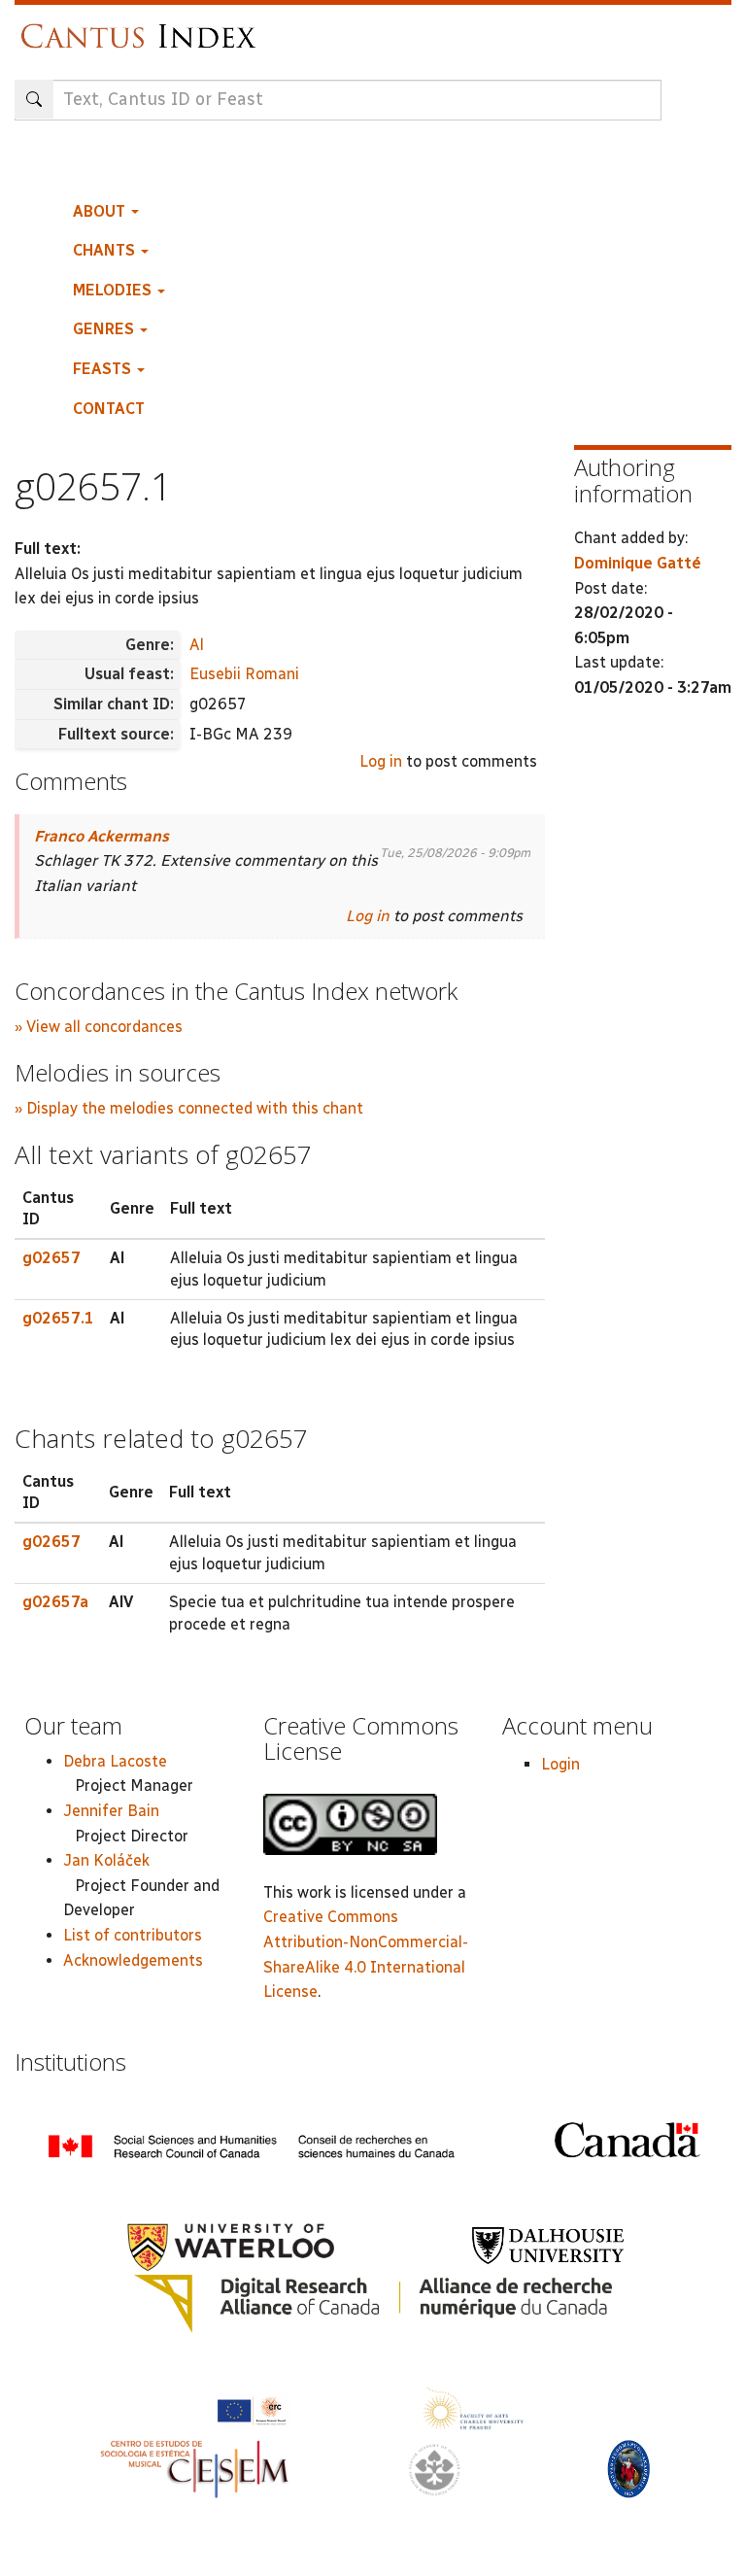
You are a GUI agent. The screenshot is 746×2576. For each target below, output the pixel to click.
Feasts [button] (104, 369)
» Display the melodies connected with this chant (189, 1108)
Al (197, 645)
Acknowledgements (133, 1960)
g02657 (51, 1258)
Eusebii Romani (244, 674)
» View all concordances (99, 1027)
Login (560, 1764)
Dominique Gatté (638, 563)
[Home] (143, 27)
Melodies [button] (114, 290)
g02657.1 (58, 1318)
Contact (109, 409)
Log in (381, 761)
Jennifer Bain (111, 1811)
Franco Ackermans (102, 836)
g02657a (55, 1602)
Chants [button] (106, 250)
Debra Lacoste (115, 1761)
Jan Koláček (106, 1860)
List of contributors (133, 1935)
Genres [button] (105, 329)
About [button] (101, 211)
